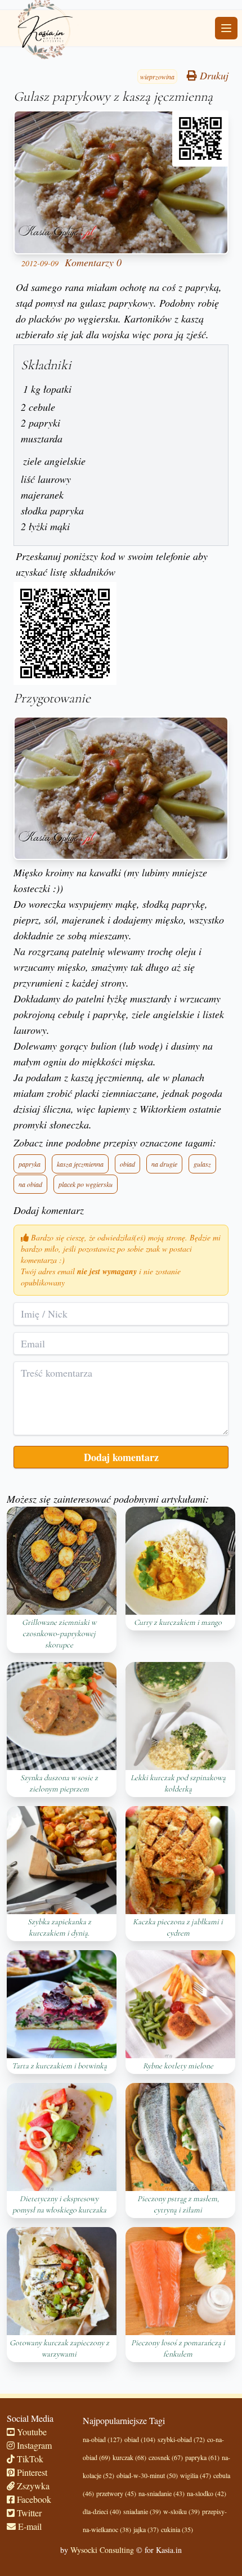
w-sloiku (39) (181, 2511)
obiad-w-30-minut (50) (147, 2475)
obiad (127, 1164)
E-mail (29, 2526)
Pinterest (31, 2472)
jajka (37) (146, 2529)
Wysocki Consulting (102, 2550)
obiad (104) (140, 2439)
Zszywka (32, 2486)
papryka (30, 1164)
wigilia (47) (196, 2475)
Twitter (28, 2513)
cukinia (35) (177, 2529)
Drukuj (213, 75)
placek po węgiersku (86, 1184)
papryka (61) (202, 2457)
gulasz (202, 1164)
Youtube (31, 2432)
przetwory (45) (116, 2493)
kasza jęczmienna (80, 1164)
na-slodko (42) (207, 2493)
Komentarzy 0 (93, 262)
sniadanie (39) (142, 2511)
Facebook (33, 2499)
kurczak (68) (129, 2457)
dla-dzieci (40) (102, 2511)
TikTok (29, 2459)
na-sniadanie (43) (162, 2493)
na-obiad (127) (102, 2439)
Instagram (33, 2445)
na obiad (30, 1184)
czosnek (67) (166, 2457)
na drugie (164, 1164)
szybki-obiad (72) (181, 2439)
